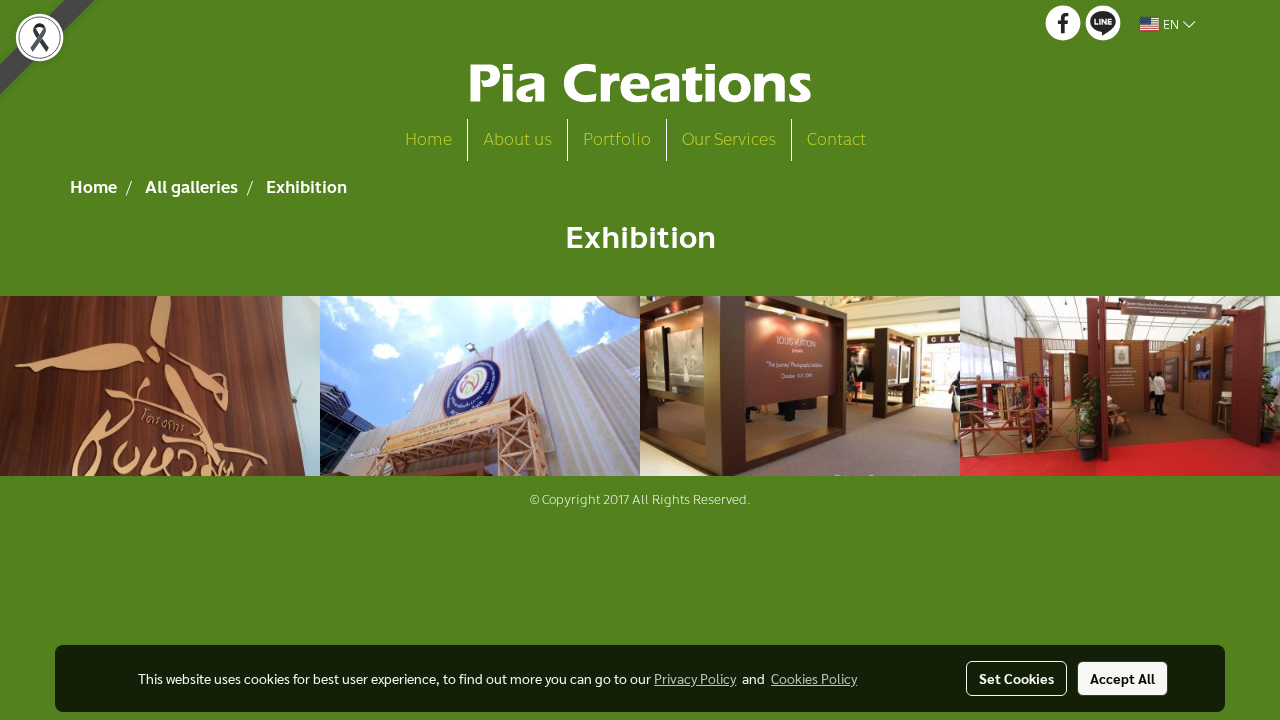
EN (1171, 24)
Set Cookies (1016, 678)
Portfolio (617, 139)
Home (428, 139)
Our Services (729, 139)
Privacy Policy (695, 678)
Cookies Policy (814, 678)
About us (517, 139)
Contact (836, 139)
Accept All (1122, 678)
